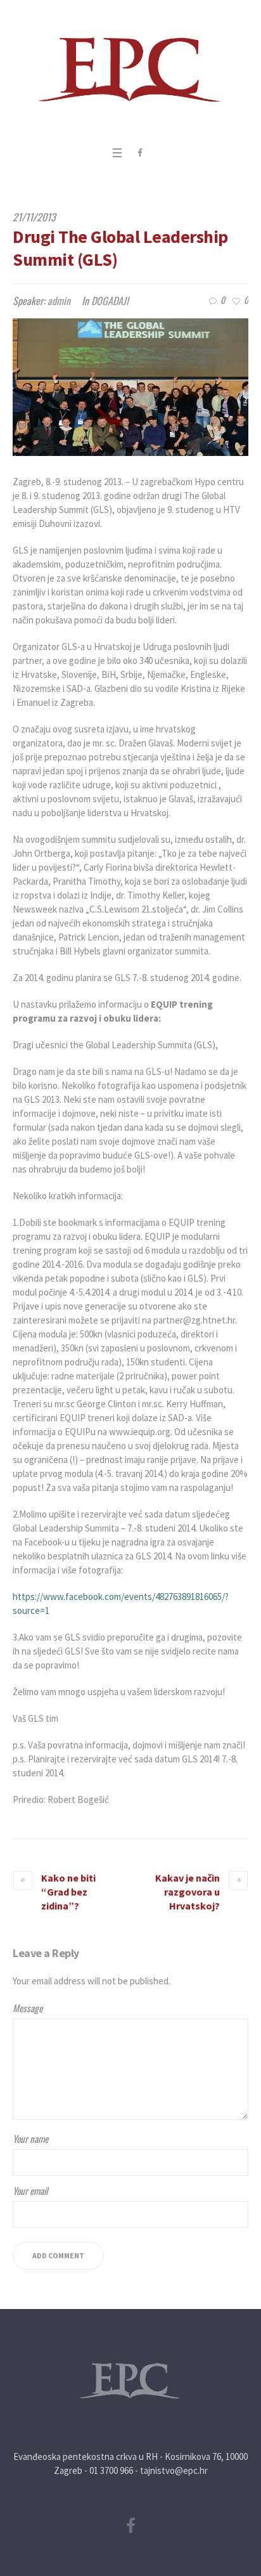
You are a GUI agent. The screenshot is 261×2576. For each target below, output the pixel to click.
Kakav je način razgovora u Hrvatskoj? (188, 1892)
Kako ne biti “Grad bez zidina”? (68, 1892)
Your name (30, 2138)
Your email (30, 2190)
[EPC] (130, 70)
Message (28, 2008)
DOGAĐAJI (110, 301)
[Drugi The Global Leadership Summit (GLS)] (130, 387)
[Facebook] (140, 153)
